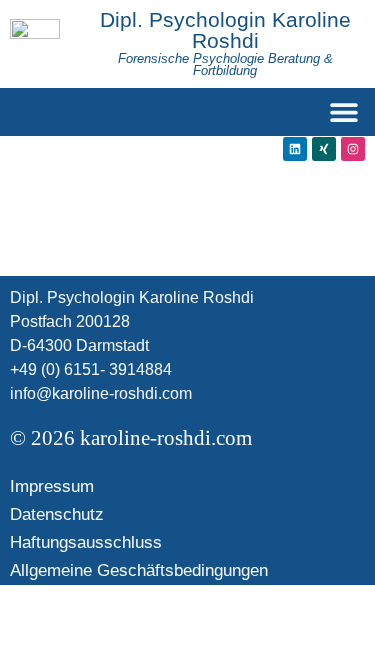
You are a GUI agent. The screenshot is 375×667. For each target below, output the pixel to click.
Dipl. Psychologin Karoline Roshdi (225, 30)
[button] (343, 112)
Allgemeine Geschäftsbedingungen (139, 570)
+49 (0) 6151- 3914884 (91, 369)
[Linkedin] (295, 149)
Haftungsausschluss (86, 542)
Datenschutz (57, 514)
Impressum (52, 486)
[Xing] (324, 149)
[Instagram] (353, 149)
